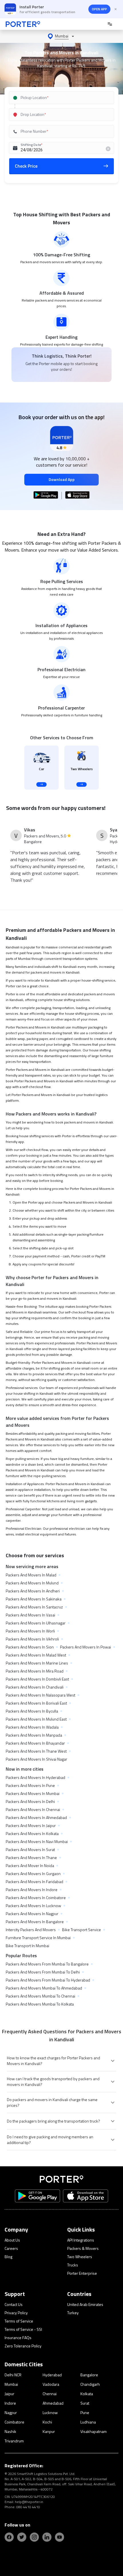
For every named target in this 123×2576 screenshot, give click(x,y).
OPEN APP (99, 9)
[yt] (59, 2537)
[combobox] (61, 98)
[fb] (9, 2537)
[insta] (34, 2537)
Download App (62, 479)
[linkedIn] (47, 2537)
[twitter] (22, 2537)
